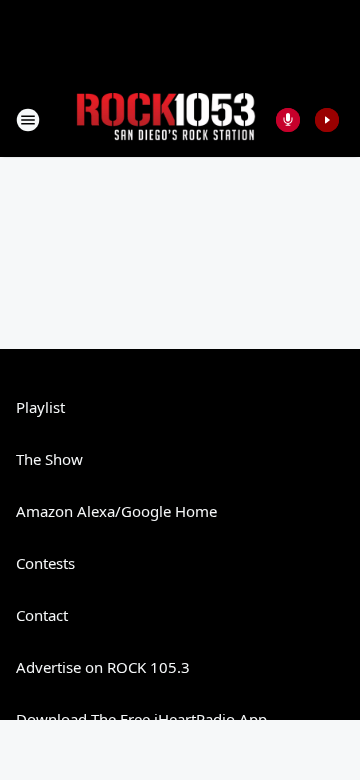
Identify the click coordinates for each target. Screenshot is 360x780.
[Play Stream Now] (327, 120)
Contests (45, 563)
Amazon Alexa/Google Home (116, 511)
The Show (49, 459)
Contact (42, 615)
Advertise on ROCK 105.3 (103, 667)
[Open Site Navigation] (28, 120)
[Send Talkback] (288, 120)
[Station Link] (166, 119)
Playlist (40, 407)
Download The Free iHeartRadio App (141, 719)
